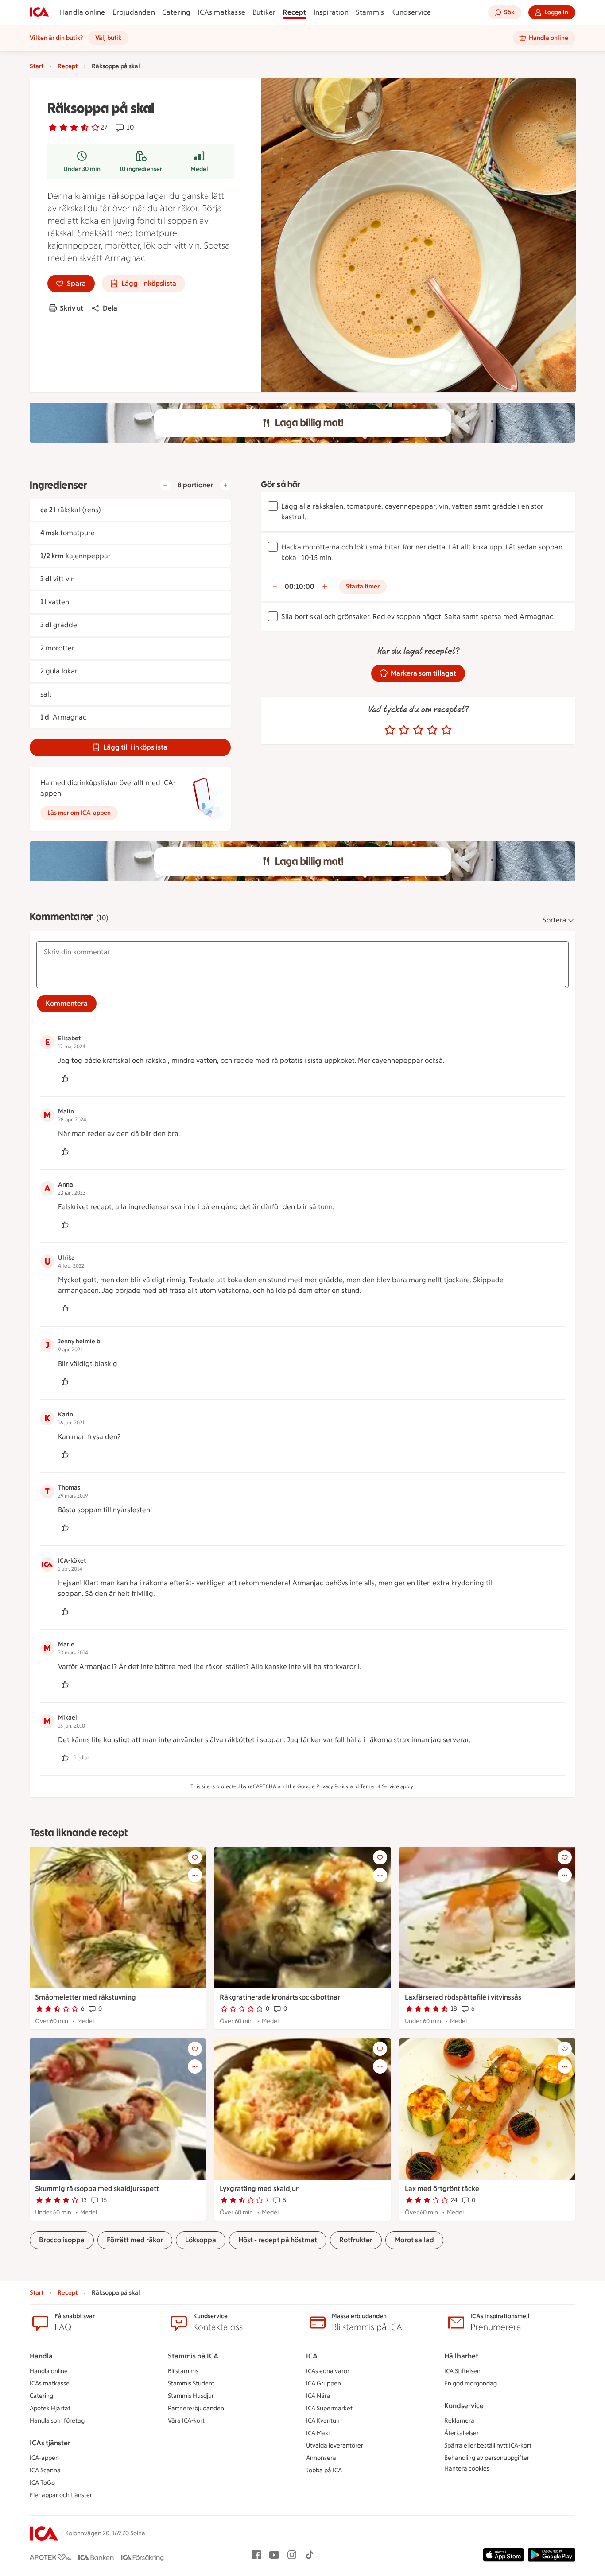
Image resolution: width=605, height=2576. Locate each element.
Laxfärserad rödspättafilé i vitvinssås (463, 1997)
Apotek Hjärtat (50, 2408)
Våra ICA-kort (186, 2421)
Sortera (555, 920)
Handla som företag (57, 2421)
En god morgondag (471, 2383)
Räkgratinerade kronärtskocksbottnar (280, 1997)
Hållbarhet (461, 2356)
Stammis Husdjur (191, 2396)
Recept (294, 12)
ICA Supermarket (329, 2408)
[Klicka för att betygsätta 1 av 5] (390, 730)
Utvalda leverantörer (335, 2446)
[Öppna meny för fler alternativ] (195, 1875)
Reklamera (459, 2421)
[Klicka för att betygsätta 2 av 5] (404, 730)
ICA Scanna (45, 2470)
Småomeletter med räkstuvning (85, 1997)
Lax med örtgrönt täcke (442, 2189)
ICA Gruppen (324, 2383)
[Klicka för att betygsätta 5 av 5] (446, 730)
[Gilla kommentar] (65, 1078)
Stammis (370, 12)
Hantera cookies (467, 2469)
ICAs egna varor (328, 2371)
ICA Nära (318, 2396)
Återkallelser (462, 2433)
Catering (176, 12)
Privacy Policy (332, 1786)
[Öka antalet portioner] (225, 485)
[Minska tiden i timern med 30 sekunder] (275, 587)
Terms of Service (380, 1786)
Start (37, 66)
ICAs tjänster (50, 2443)
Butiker (264, 12)
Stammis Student (191, 2383)
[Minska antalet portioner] (165, 485)
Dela (110, 308)
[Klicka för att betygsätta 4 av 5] (432, 730)
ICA (312, 2356)
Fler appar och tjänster (61, 2495)
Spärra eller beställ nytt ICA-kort (488, 2446)
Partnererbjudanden (196, 2408)
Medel (199, 169)
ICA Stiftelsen (462, 2371)
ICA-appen (44, 2458)
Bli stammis (183, 2371)
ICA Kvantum (324, 2421)
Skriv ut (72, 308)
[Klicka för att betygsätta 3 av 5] (418, 730)
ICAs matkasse (221, 12)
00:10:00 (300, 586)
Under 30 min (82, 169)
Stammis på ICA (193, 2356)
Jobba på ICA (324, 2470)
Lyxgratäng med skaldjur (259, 2189)
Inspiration (331, 12)
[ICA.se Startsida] (39, 12)
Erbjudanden (134, 12)
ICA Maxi (318, 2433)
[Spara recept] (195, 1857)
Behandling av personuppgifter (487, 2458)
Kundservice (411, 12)
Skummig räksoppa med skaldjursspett (97, 2189)
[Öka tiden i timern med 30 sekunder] (325, 587)
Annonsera (321, 2458)
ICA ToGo (42, 2483)
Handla (41, 2356)
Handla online (83, 12)
